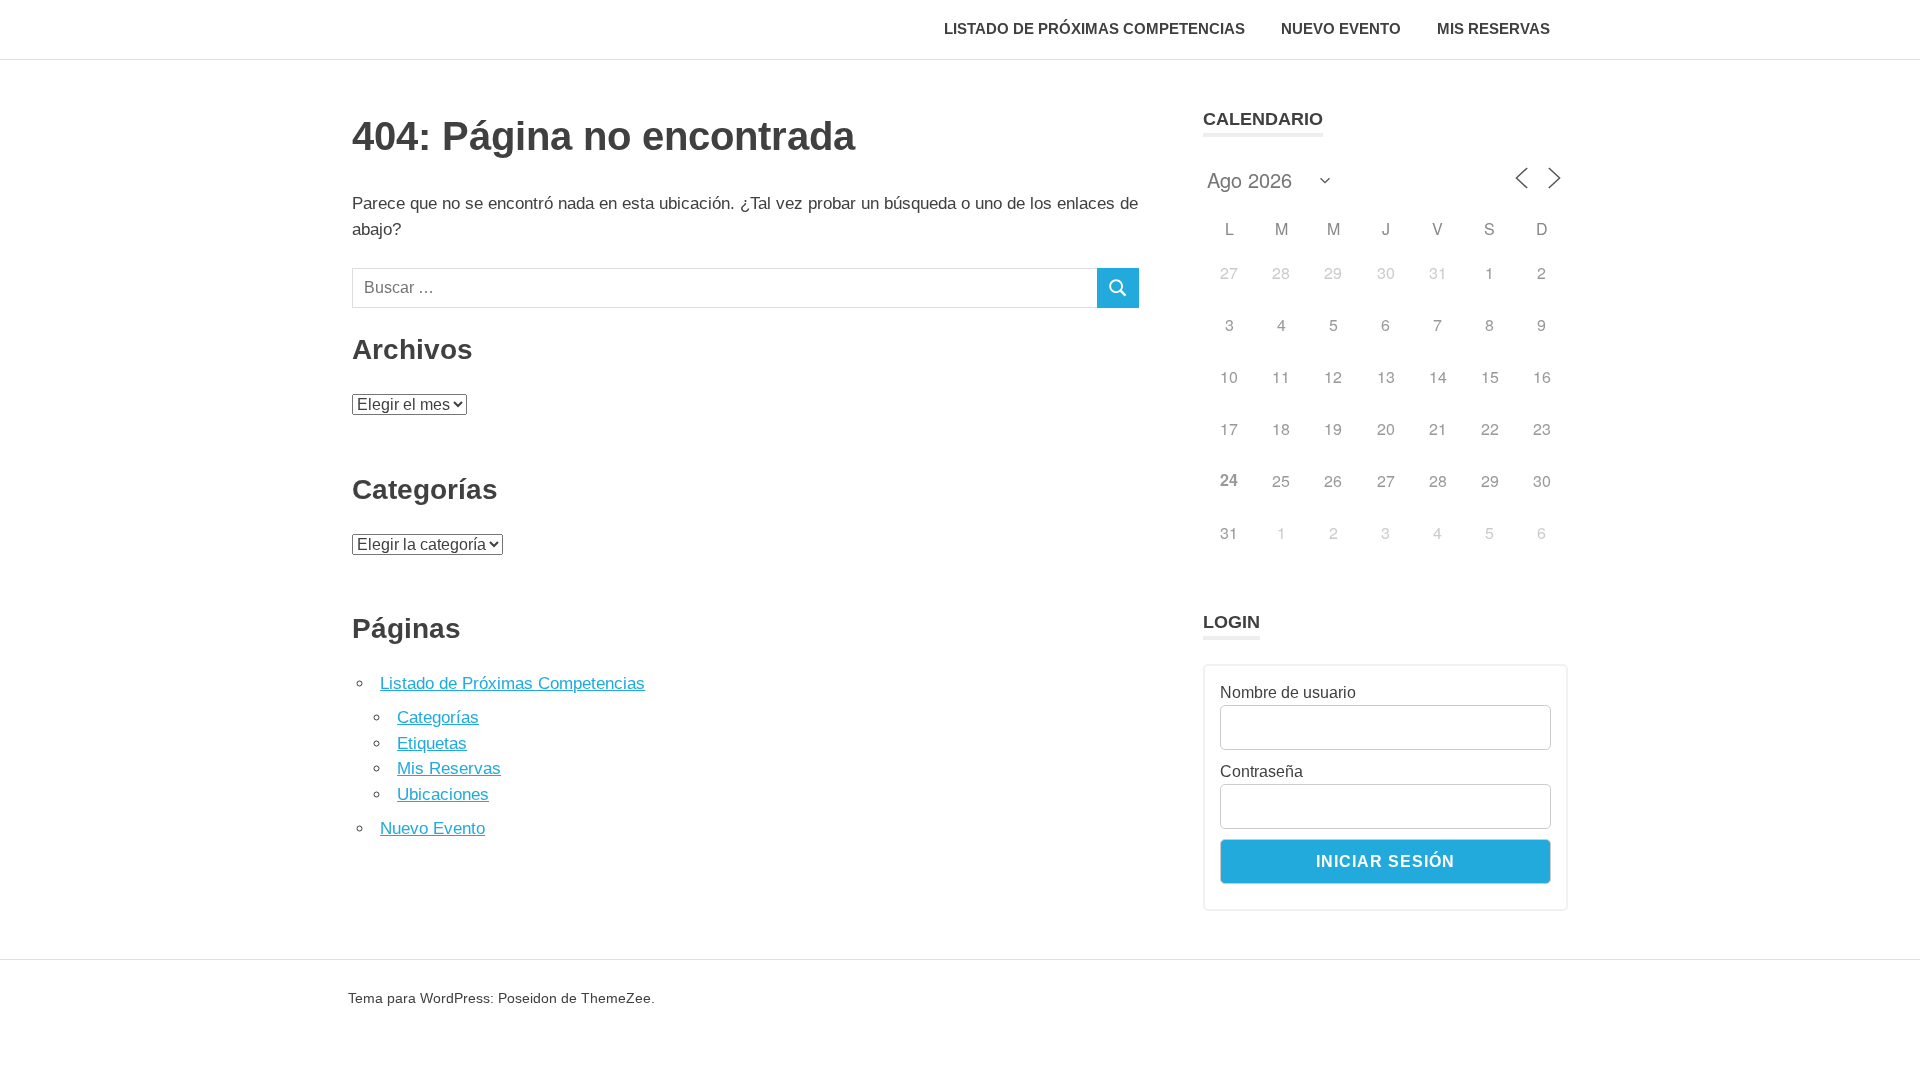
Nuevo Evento (1341, 28)
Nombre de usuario (1288, 692)
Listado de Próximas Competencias (1094, 28)
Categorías (438, 717)
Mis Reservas (1493, 28)
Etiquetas (432, 743)
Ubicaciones (443, 794)
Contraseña (1261, 771)
